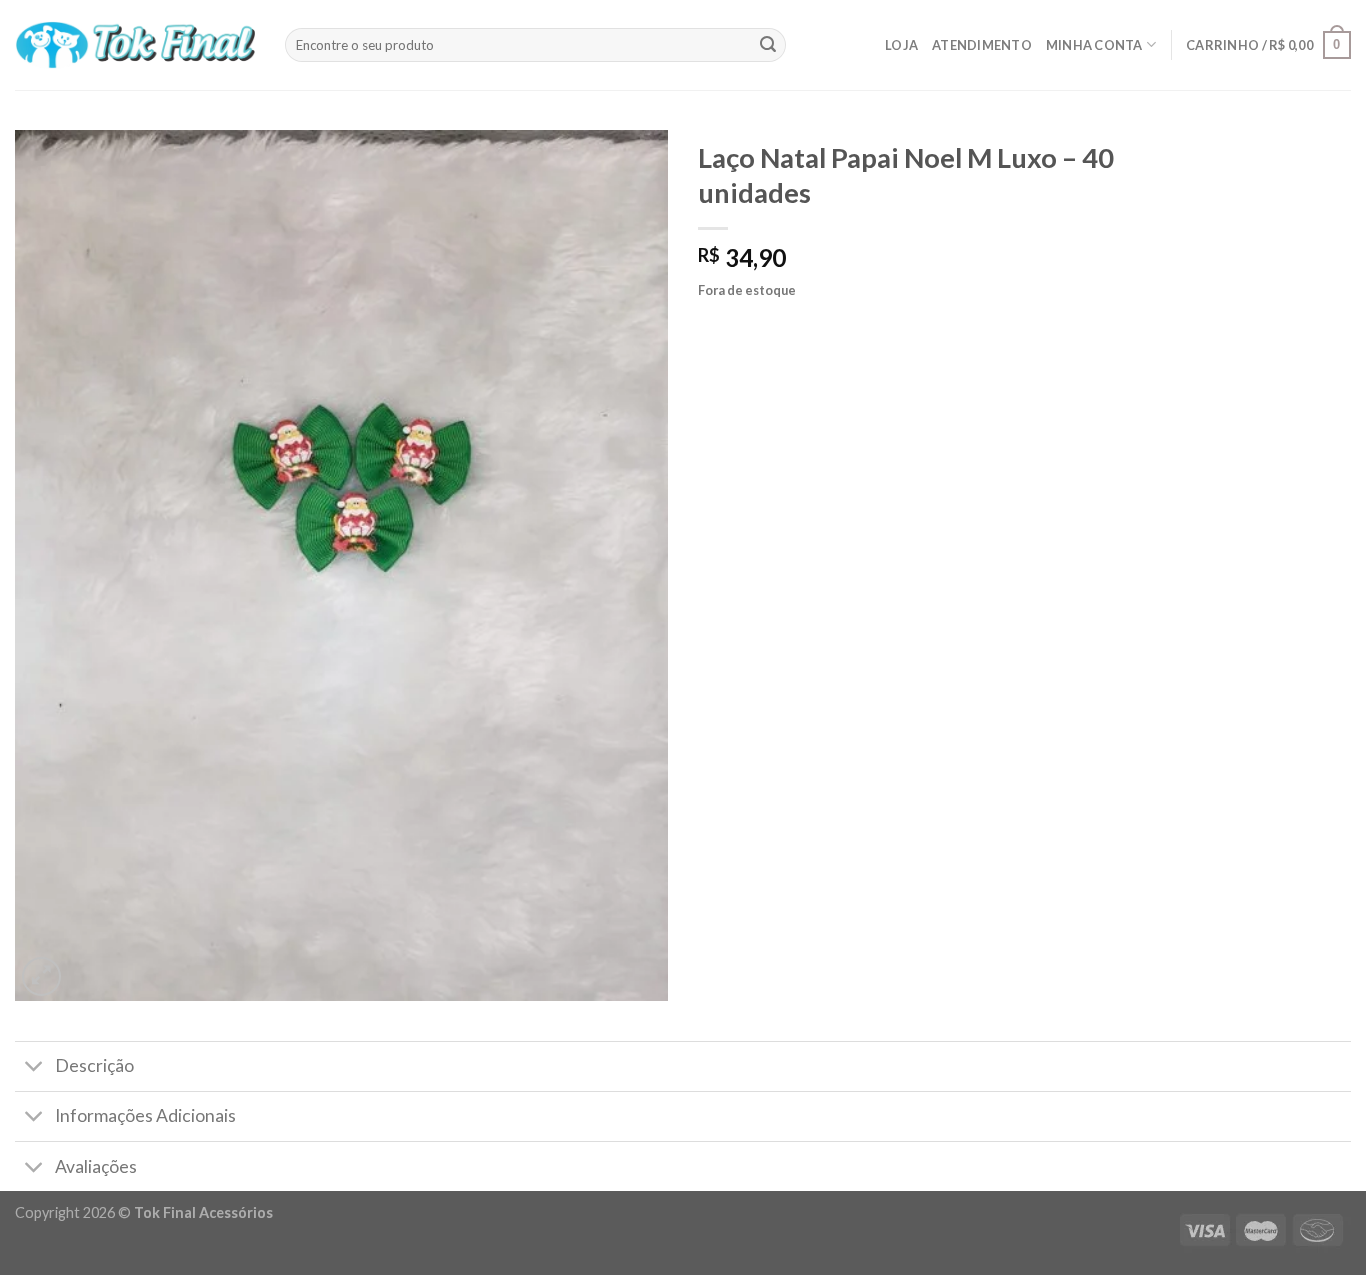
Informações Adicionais (145, 1115)
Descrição (94, 1065)
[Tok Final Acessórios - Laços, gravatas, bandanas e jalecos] (135, 45)
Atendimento (982, 45)
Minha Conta (1094, 45)
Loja (901, 45)
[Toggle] (34, 1068)
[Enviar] (768, 45)
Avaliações (96, 1166)
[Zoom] (41, 976)
